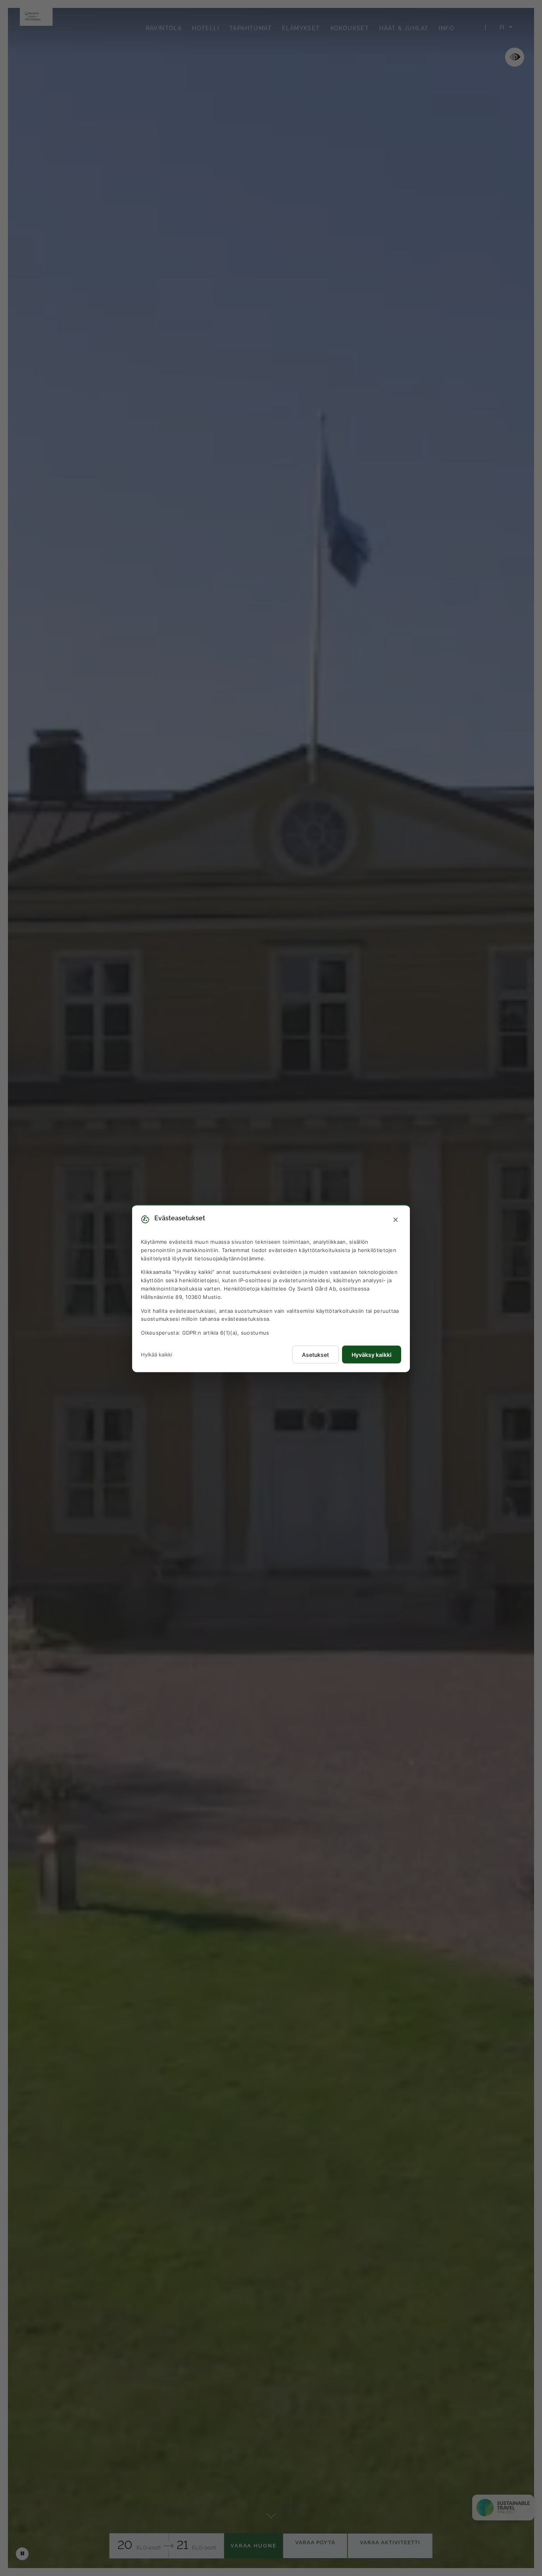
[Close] (396, 1220)
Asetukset (315, 1354)
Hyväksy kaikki (372, 1354)
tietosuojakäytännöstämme (229, 1258)
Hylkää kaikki (157, 1354)
